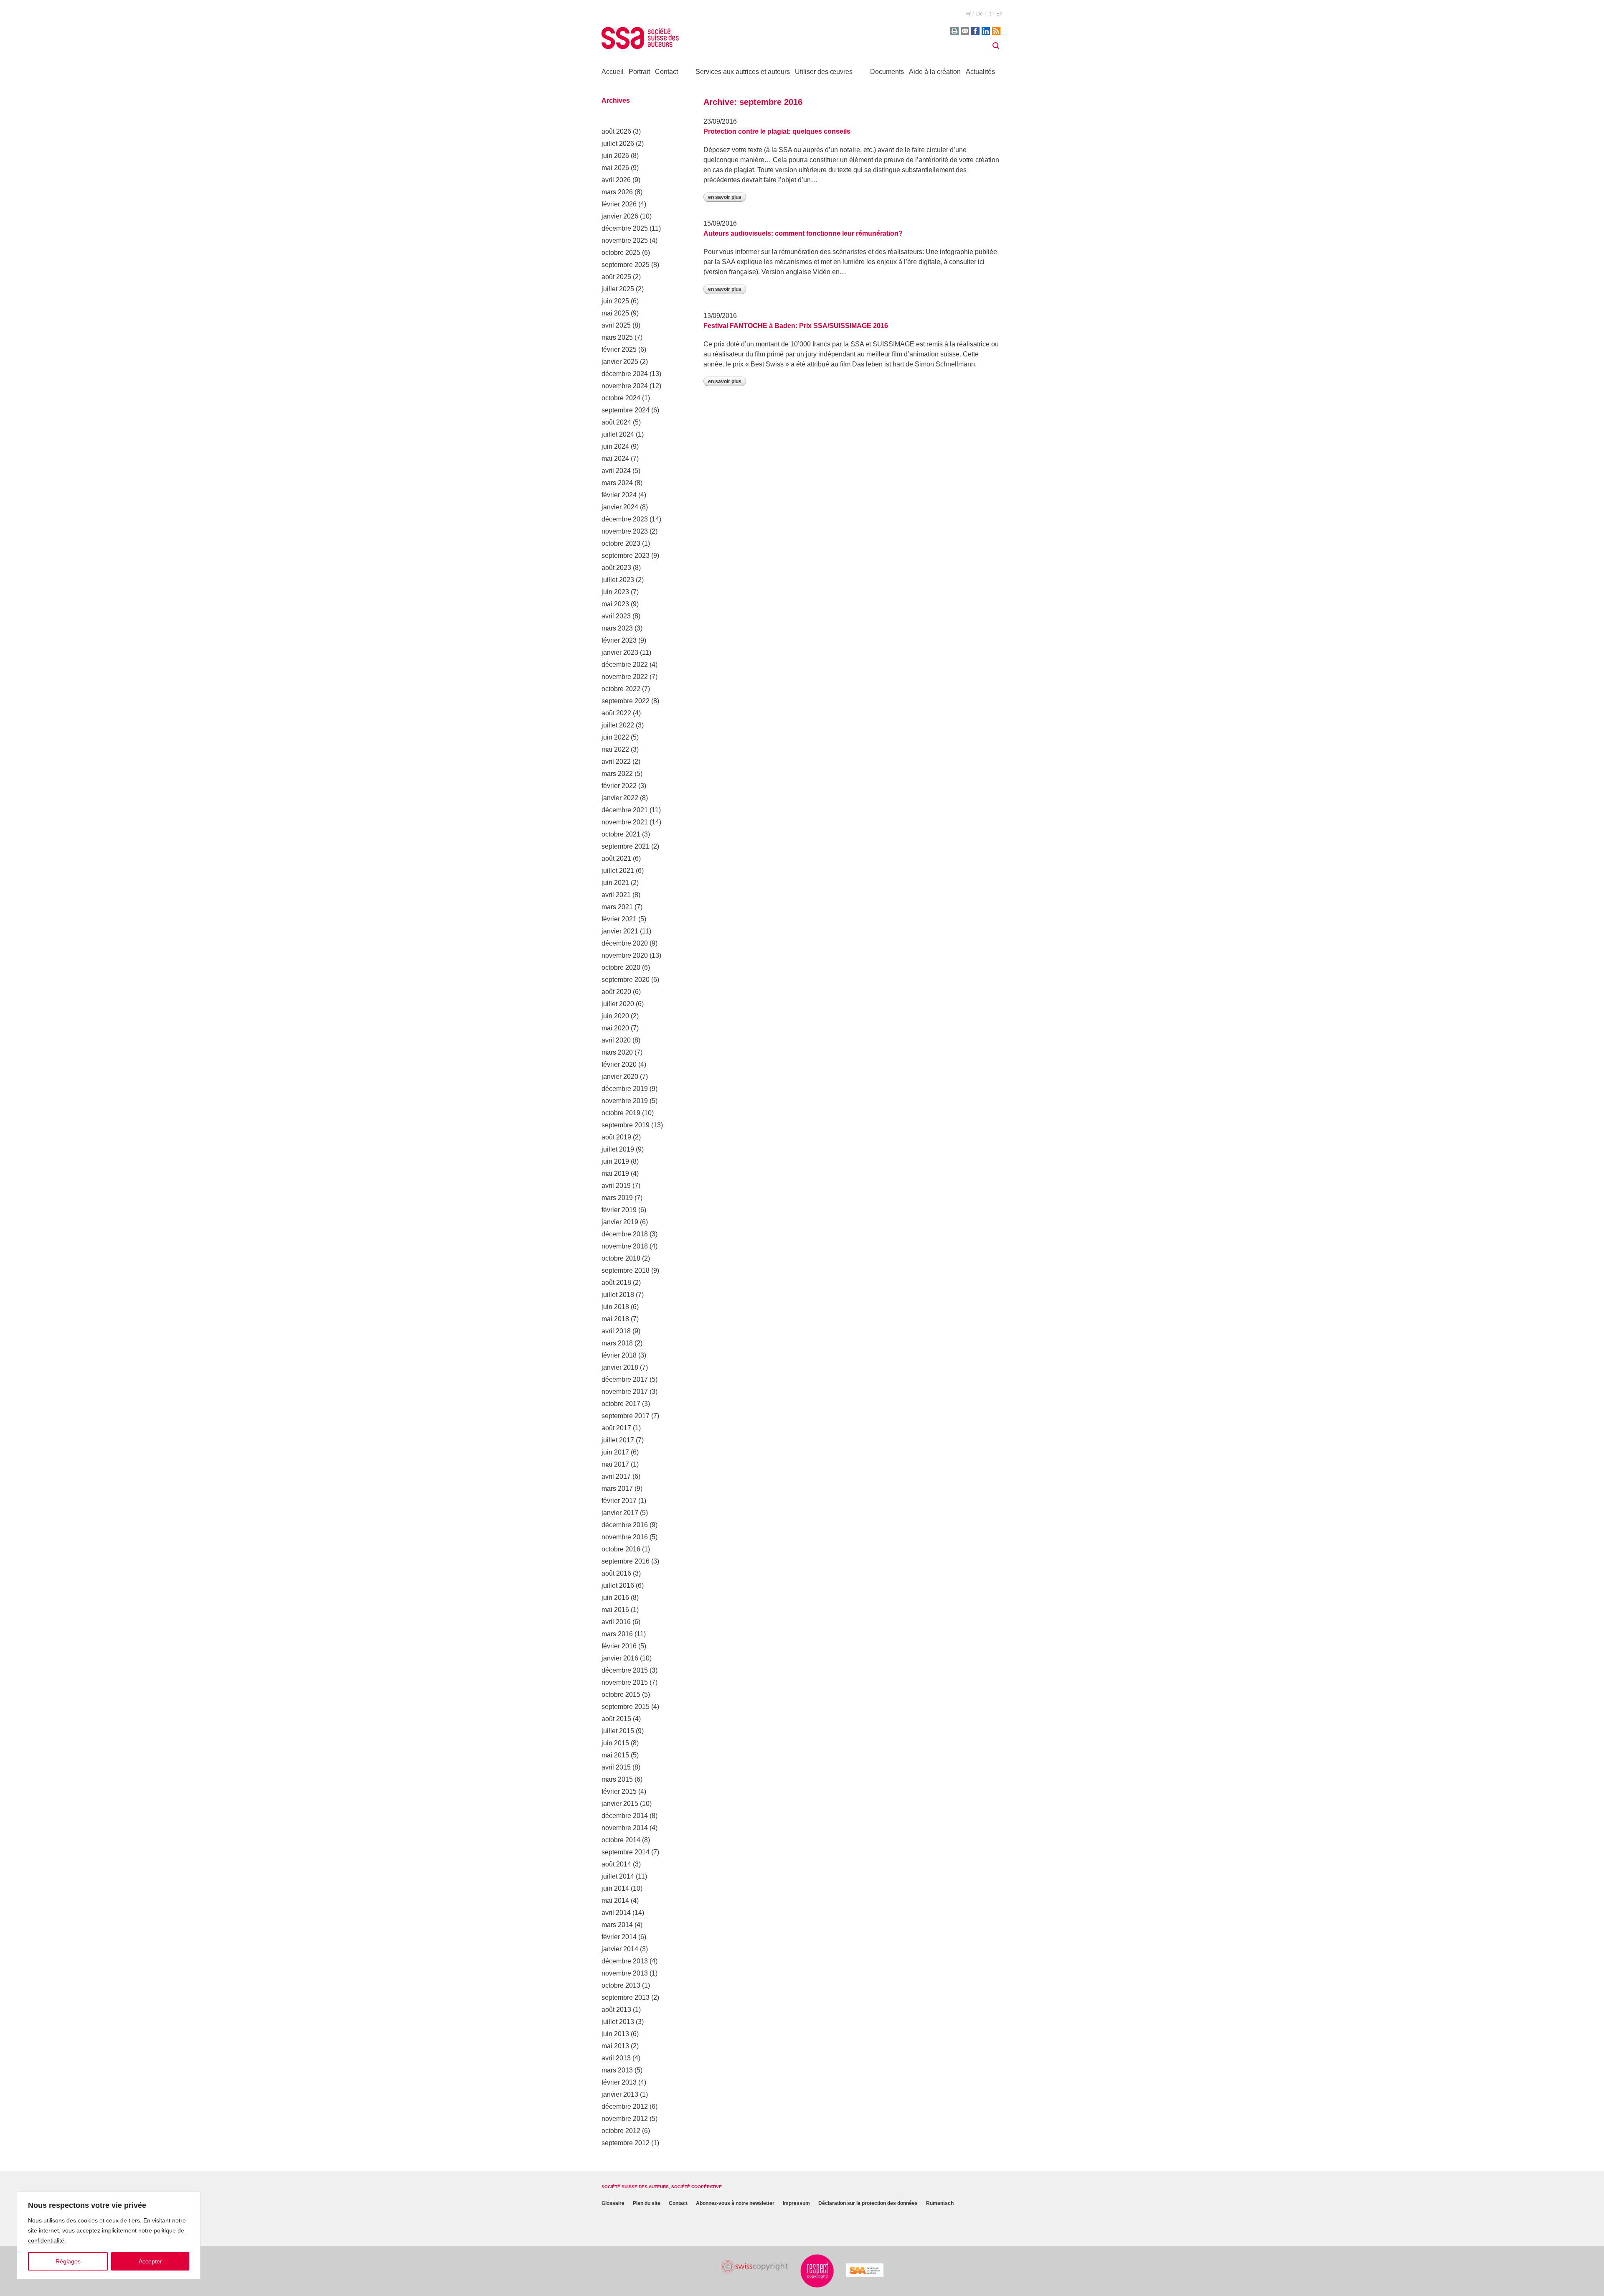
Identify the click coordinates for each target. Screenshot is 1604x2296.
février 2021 (619, 919)
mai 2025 (615, 313)
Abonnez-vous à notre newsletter (735, 2203)
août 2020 (616, 992)
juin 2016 (615, 1598)
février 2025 (619, 350)
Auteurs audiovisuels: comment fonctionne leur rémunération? (803, 233)
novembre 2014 (625, 1828)
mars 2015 (617, 1779)
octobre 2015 (621, 1695)
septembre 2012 (626, 2143)
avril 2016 (616, 1622)
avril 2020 (616, 1040)
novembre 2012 (625, 2119)
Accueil (613, 72)
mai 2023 (615, 604)
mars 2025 (617, 337)
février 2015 (619, 1791)
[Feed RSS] (996, 31)
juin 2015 (615, 1743)
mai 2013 (615, 2046)
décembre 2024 (625, 374)
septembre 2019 (626, 1125)
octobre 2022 (621, 689)
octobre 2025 (621, 253)
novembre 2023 (625, 531)
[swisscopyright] (754, 2267)
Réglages (68, 2261)
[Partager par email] (965, 31)
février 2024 (619, 495)
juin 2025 (615, 301)
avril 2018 (616, 1331)
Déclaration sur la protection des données (868, 2203)
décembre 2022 (625, 665)
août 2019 (616, 1137)
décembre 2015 (625, 1670)
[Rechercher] (996, 46)
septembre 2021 (626, 846)
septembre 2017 (626, 1416)
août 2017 (616, 1428)
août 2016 (616, 1573)
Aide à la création (935, 72)
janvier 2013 (620, 2094)
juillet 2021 (618, 871)
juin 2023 (615, 592)
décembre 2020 (625, 943)
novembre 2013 (625, 1973)
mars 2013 (617, 2070)
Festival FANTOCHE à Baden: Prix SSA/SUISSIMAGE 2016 (796, 326)
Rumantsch (940, 2203)
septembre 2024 (626, 410)
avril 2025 (616, 325)
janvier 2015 (620, 1804)
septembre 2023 (626, 556)
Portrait (639, 72)
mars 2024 (617, 483)
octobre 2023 (621, 543)
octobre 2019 (621, 1113)
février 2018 (619, 1355)
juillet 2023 (618, 580)
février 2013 (619, 2082)
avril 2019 (616, 1186)
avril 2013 (616, 2058)
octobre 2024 (621, 398)
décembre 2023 (625, 519)
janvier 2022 (620, 798)
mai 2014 (615, 1901)
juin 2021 (615, 883)
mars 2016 (617, 1634)
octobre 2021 (621, 834)
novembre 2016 (625, 1537)
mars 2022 (617, 774)
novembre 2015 (625, 1682)
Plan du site (647, 2203)
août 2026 (616, 131)
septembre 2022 (626, 701)
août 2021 (616, 858)
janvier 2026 (620, 216)
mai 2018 (615, 1319)
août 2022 (616, 713)
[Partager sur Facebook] (975, 31)
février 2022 (619, 786)
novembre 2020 (625, 955)
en (999, 14)
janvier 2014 (620, 1949)
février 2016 (619, 1646)
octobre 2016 (621, 1549)
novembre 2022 (625, 677)
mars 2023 (617, 628)
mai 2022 (615, 749)
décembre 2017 (625, 1379)
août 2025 (616, 277)
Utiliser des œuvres (824, 72)
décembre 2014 (625, 1816)
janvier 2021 (620, 931)
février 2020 (619, 1064)
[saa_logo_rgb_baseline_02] (865, 2270)
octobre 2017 (621, 1404)
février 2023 (619, 640)
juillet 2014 (618, 1876)
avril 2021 (616, 895)
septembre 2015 (626, 1707)
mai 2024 (615, 459)
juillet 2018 (618, 1295)
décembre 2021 (625, 810)
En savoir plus (725, 197)
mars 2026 (617, 192)
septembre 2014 (626, 1852)
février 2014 (619, 1937)
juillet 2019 (618, 1149)
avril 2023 (616, 616)
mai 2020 (615, 1028)
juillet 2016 (618, 1585)
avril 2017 (616, 1476)
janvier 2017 (620, 1513)
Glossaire (613, 2203)
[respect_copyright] (817, 2271)
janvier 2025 (620, 362)
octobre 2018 (621, 1258)
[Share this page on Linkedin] (986, 31)
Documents (887, 72)
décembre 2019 (625, 1089)
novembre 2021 (625, 822)
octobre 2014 (621, 1840)
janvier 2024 (620, 507)
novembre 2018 (625, 1246)
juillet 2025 (618, 289)
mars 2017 (617, 1489)
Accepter (150, 2261)
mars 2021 (617, 907)
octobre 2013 (621, 1985)
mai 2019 (615, 1173)
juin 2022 (615, 737)
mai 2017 (615, 1464)
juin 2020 (615, 1016)
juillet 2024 (618, 434)
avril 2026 (616, 180)
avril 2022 (616, 762)
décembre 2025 (625, 228)
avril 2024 (616, 471)
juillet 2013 (618, 2022)
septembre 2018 (626, 1270)
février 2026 (619, 204)
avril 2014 (616, 1913)
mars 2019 (617, 1198)
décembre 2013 (625, 1961)
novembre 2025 (625, 240)
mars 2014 (617, 1925)
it (990, 14)
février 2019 (619, 1210)
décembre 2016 (625, 1525)
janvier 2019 (620, 1222)
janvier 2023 (620, 652)
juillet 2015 (618, 1731)
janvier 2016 (620, 1658)
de (980, 14)
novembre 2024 (625, 386)
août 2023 (616, 568)
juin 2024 (615, 446)
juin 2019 (615, 1161)
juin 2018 (615, 1307)
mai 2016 (615, 1610)
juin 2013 (615, 2034)
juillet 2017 (618, 1440)
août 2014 (616, 1864)
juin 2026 (615, 156)
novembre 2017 (625, 1392)
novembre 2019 (625, 1101)
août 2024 (616, 422)
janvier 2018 (620, 1367)
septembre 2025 (626, 265)
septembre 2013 (626, 1997)
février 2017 (619, 1501)
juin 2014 (615, 1888)
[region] (109, 2235)
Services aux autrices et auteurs (743, 72)
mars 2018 (617, 1343)
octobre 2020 (621, 967)
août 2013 (616, 2010)
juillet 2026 (618, 144)
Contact (666, 72)
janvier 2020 (620, 1077)
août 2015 (616, 1719)
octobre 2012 (621, 2131)
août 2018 (616, 1283)
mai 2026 (615, 168)
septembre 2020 (626, 980)
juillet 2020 (618, 1004)
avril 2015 (616, 1767)
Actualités (980, 72)
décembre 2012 (625, 2107)
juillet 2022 (618, 725)
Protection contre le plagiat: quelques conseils (777, 131)
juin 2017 (615, 1452)
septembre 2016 (626, 1561)
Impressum (796, 2203)
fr (968, 14)
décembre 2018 (625, 1234)
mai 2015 (615, 1755)
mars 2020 (617, 1052)
